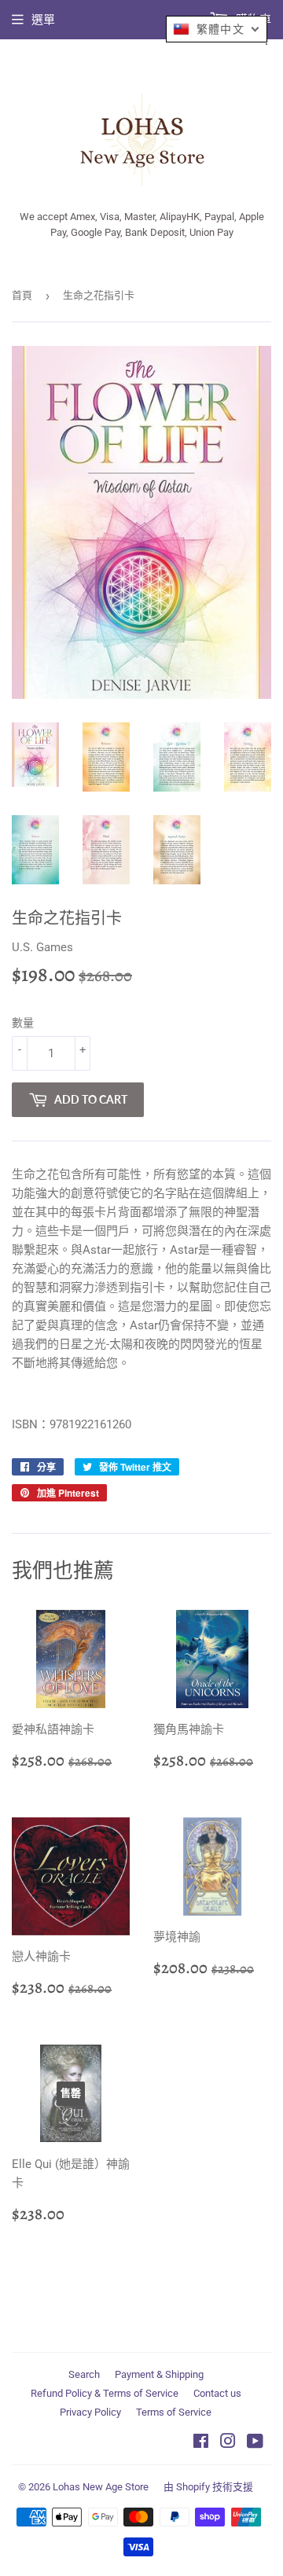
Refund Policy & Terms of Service (105, 2393)
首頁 (22, 295)
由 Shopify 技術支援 (208, 2487)
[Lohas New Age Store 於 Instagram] (228, 2443)
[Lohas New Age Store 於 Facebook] (201, 2443)
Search (84, 2374)
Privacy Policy (90, 2412)
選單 (43, 20)
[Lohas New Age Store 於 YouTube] (255, 2443)
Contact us (217, 2393)
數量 (23, 1023)
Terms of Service (174, 2412)
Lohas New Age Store (101, 2487)
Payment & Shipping (159, 2374)
